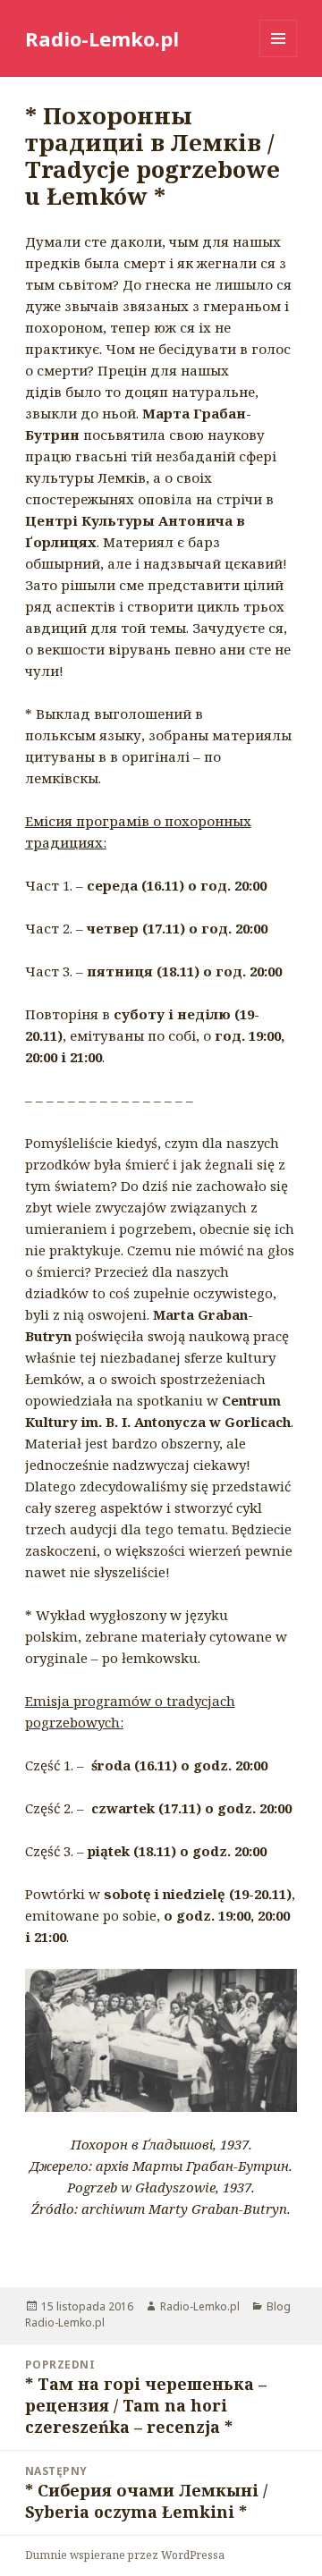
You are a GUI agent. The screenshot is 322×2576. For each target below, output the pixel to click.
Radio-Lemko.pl (102, 38)
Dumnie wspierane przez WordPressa (125, 2555)
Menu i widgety (279, 57)
